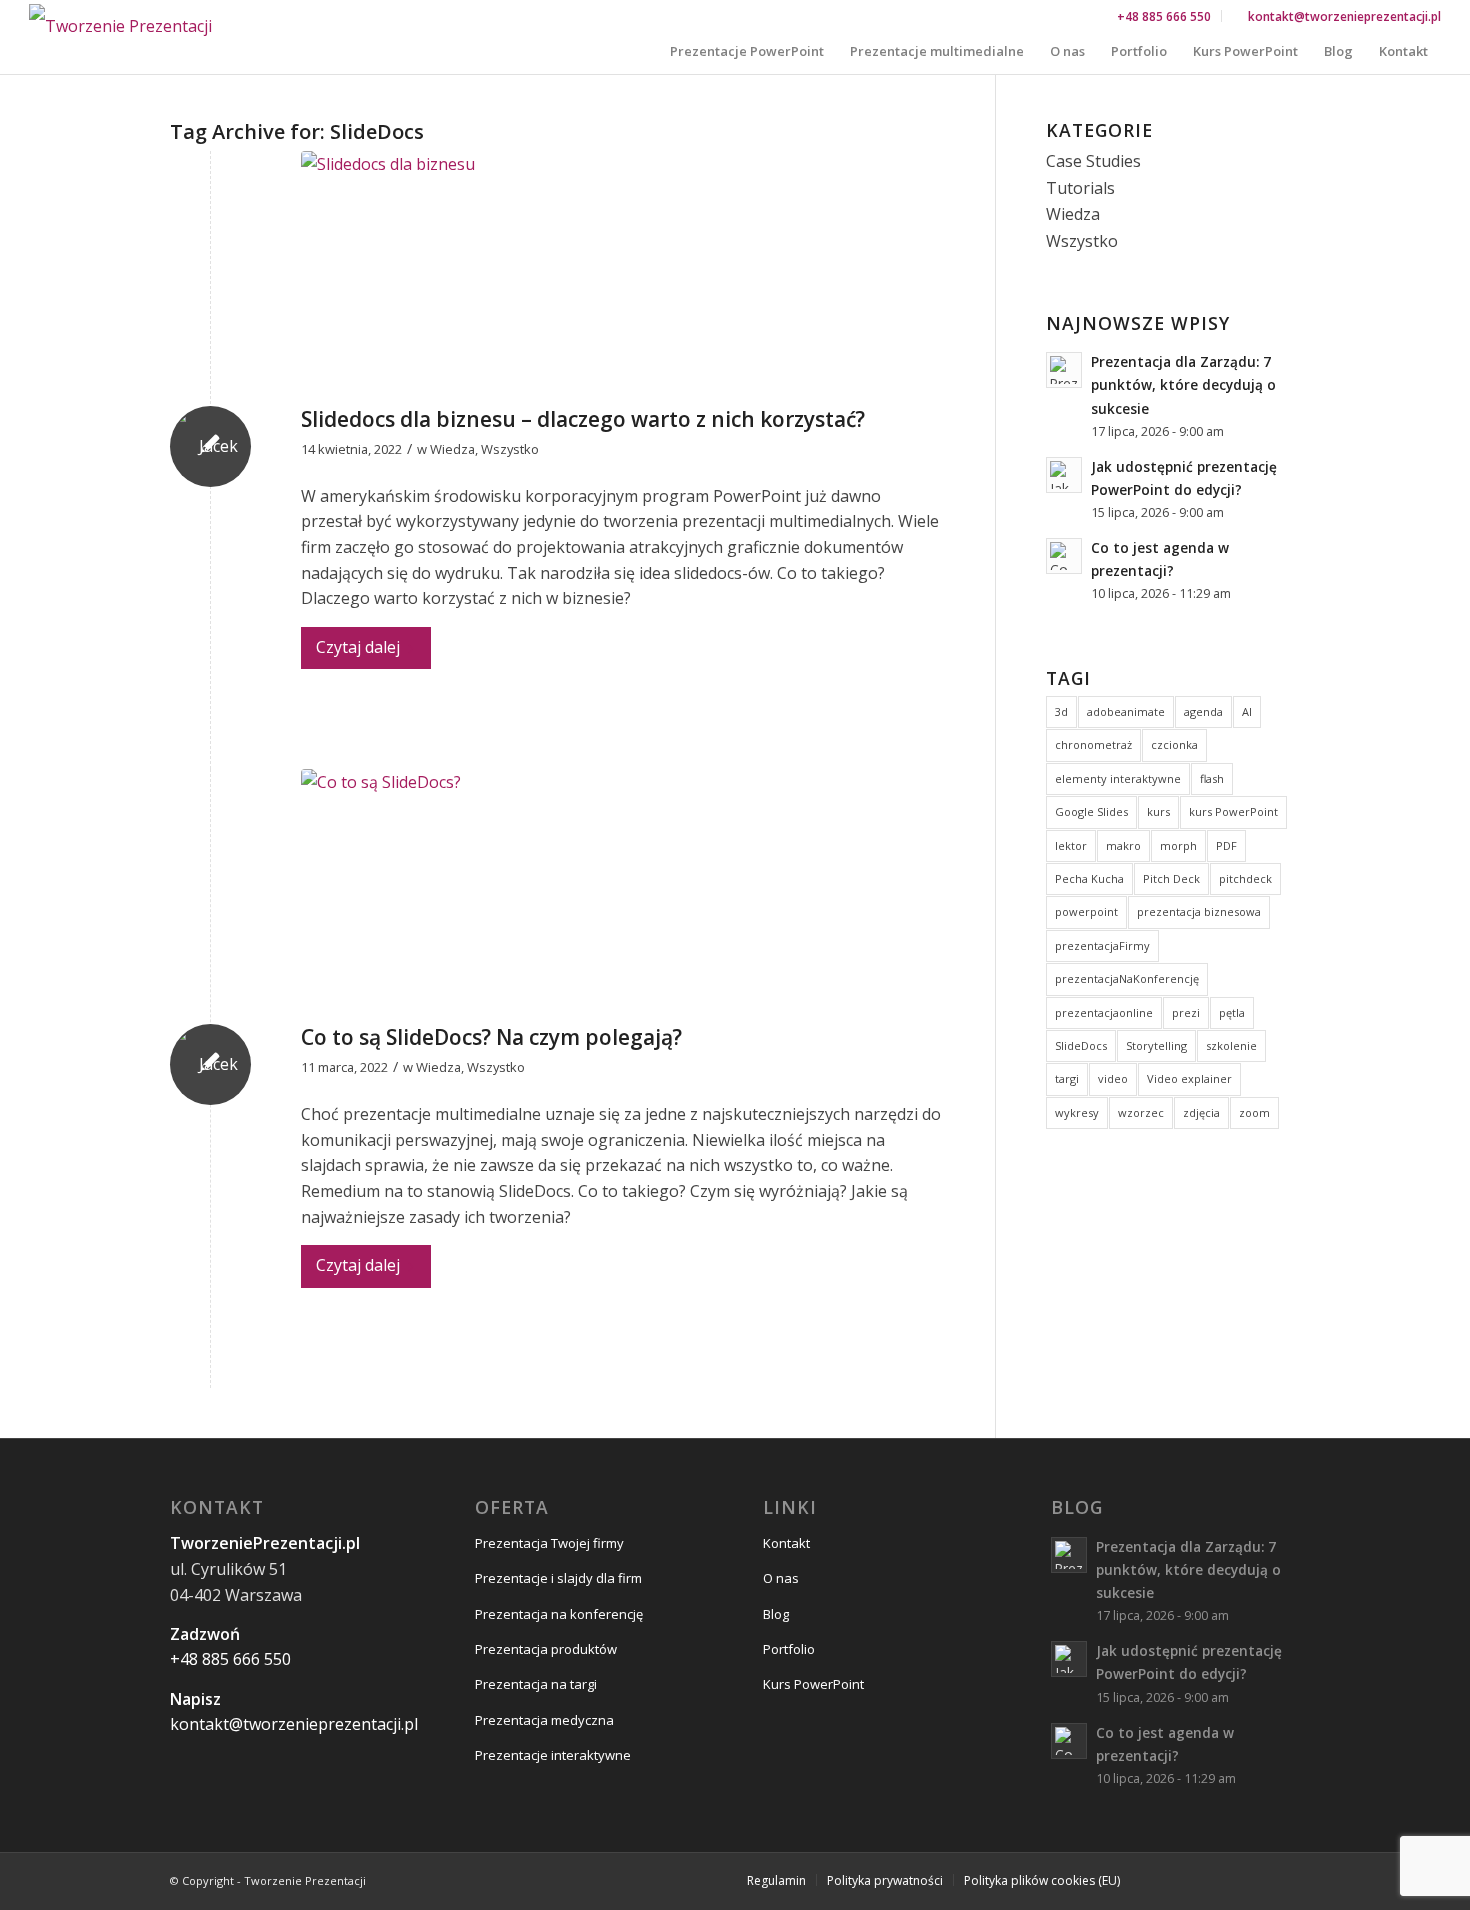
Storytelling (1156, 1045)
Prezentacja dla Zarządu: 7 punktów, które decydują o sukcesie (1183, 384)
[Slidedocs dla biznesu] (623, 273)
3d (1061, 711)
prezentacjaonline (1104, 1012)
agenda (1203, 711)
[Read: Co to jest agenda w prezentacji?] (1064, 556)
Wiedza (452, 449)
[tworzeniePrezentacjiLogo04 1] (120, 26)
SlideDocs (1081, 1045)
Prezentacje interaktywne (553, 1755)
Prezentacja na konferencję (559, 1614)
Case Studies (1093, 161)
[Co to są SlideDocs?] (623, 891)
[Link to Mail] (1285, 1878)
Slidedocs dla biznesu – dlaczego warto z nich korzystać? (583, 419)
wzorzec (1141, 1112)
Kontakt (786, 1543)
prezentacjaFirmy (1102, 945)
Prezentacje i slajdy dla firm (558, 1578)
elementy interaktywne (1118, 778)
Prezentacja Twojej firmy (549, 1543)
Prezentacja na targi (536, 1684)
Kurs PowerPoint (813, 1684)
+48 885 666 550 (1164, 16)
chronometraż (1093, 744)
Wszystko (510, 449)
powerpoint (1086, 911)
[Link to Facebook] (1165, 1878)
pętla (1232, 1012)
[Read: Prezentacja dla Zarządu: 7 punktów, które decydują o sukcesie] (1064, 370)
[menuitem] (1164, 16)
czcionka (1174, 744)
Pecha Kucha (1089, 878)
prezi (1186, 1012)
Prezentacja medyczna (544, 1720)
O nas (781, 1578)
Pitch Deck (1171, 878)
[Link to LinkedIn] (1255, 1878)
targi (1067, 1078)
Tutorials (1080, 188)
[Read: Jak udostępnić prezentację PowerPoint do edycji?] (1064, 475)
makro (1123, 845)
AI (1247, 711)
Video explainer (1189, 1078)
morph (1178, 845)
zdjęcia (1201, 1112)
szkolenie (1231, 1045)
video (1113, 1078)
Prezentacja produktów (546, 1649)
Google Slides (1091, 811)
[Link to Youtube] (1225, 1878)
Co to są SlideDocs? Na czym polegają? (491, 1037)
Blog (776, 1614)
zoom (1254, 1112)
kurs (1158, 811)
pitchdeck (1245, 878)
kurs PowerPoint (1233, 811)
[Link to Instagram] (1195, 1878)
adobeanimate (1126, 711)
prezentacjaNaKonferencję (1127, 978)
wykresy (1077, 1112)
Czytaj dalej (358, 647)
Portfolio (789, 1649)
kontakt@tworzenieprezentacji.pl (1344, 16)
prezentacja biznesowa (1199, 911)
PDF (1226, 845)
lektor (1071, 845)
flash (1212, 778)
